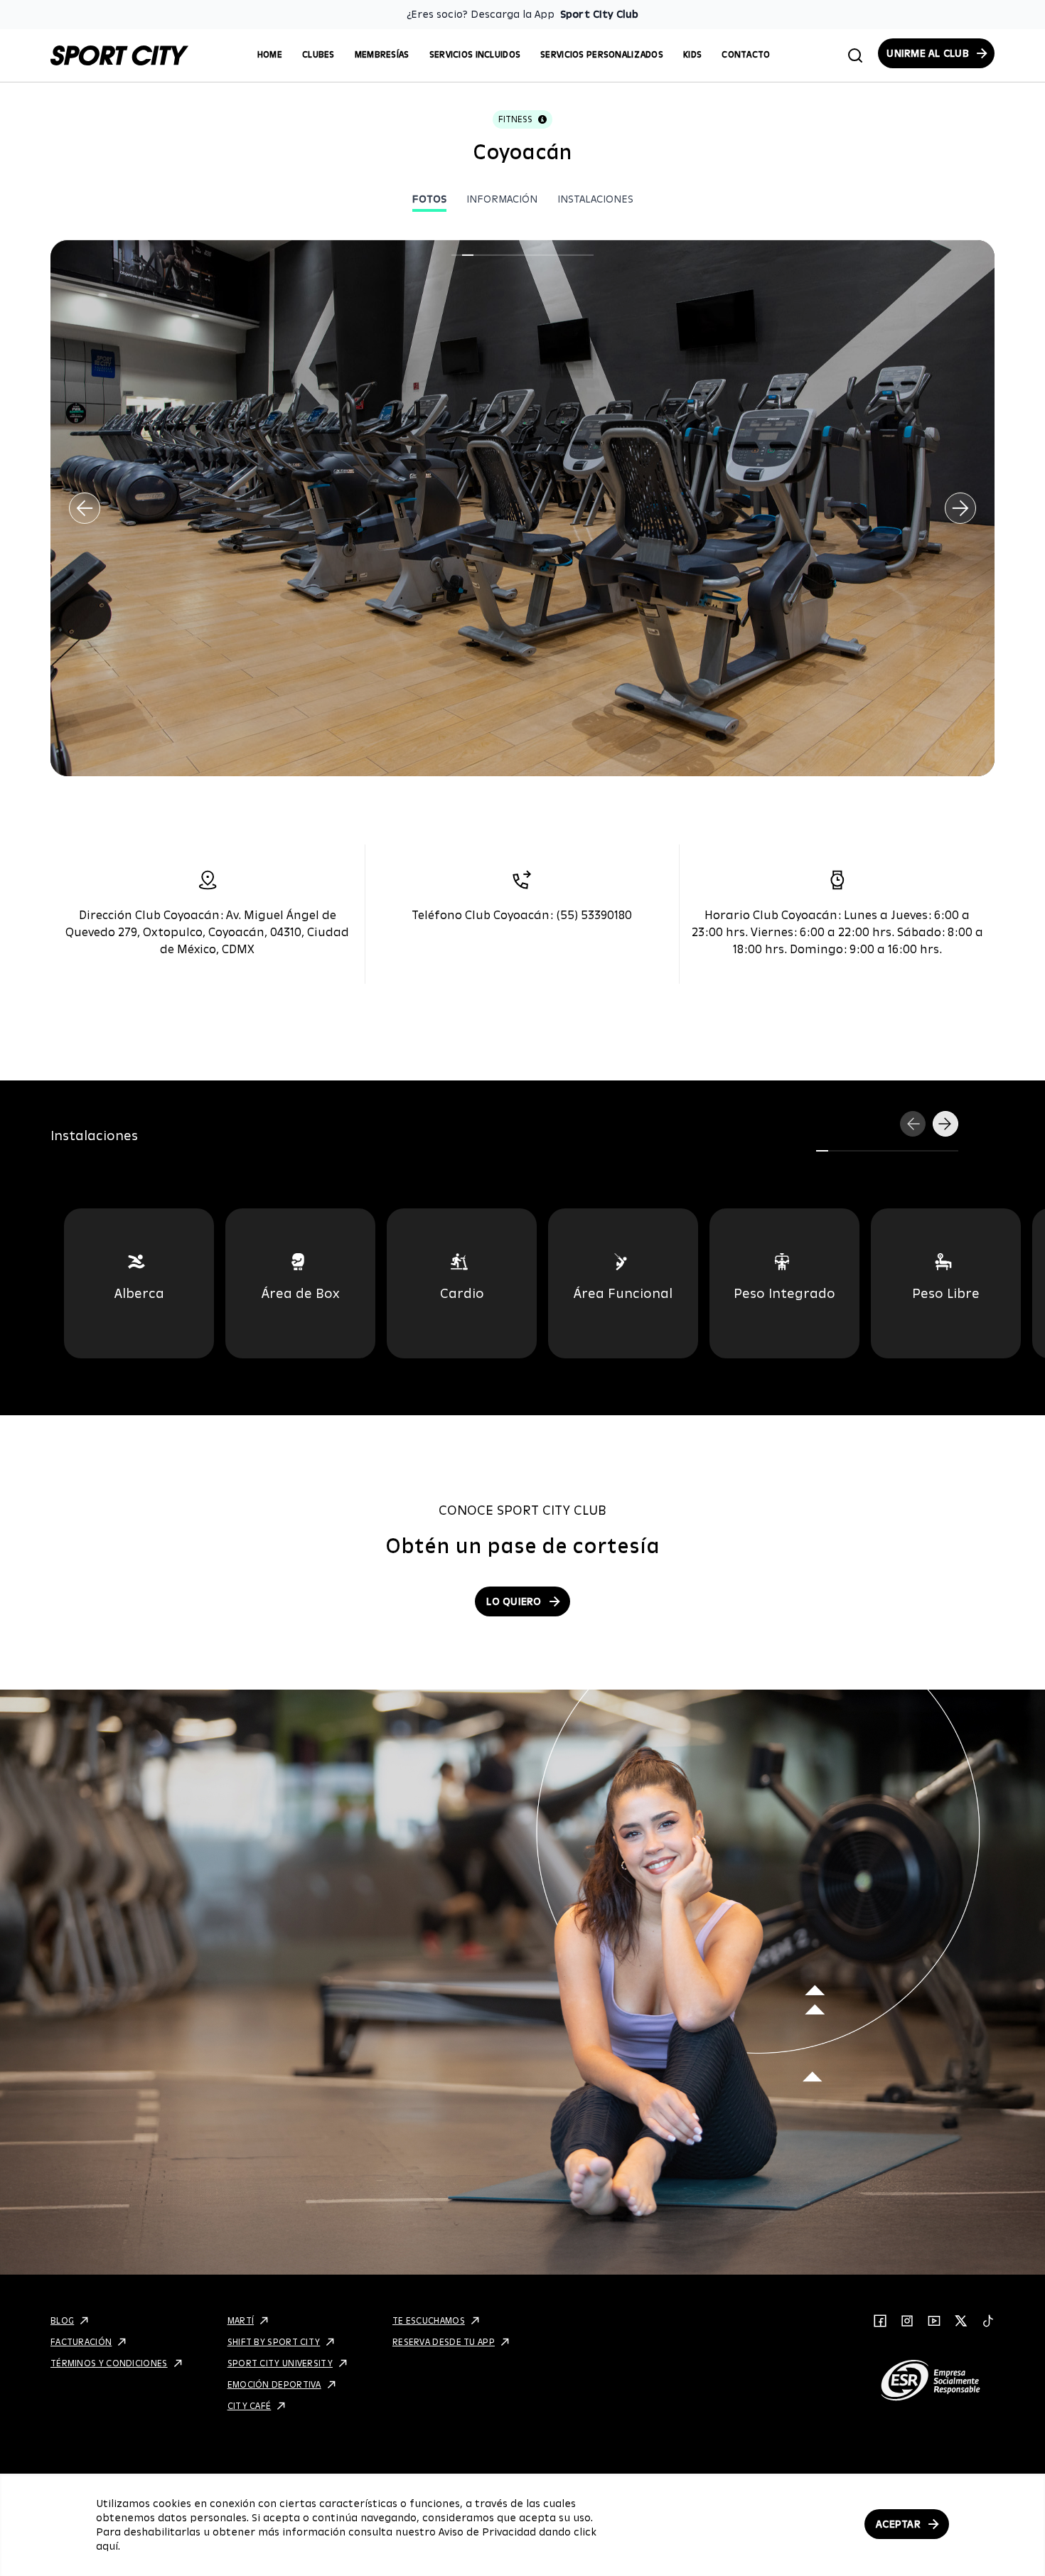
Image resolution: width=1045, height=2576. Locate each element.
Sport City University (280, 2363)
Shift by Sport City (274, 2342)
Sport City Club (599, 14)
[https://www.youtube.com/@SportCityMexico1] (934, 2321)
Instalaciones (595, 199)
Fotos (429, 199)
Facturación (81, 2342)
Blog (62, 2320)
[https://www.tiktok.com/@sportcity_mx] (988, 2321)
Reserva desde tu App (444, 2342)
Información (502, 199)
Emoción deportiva (274, 2384)
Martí (241, 2320)
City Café (250, 2406)
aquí (107, 2546)
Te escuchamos (429, 2320)
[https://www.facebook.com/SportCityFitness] (880, 2321)
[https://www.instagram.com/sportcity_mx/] (907, 2321)
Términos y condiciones (109, 2363)
